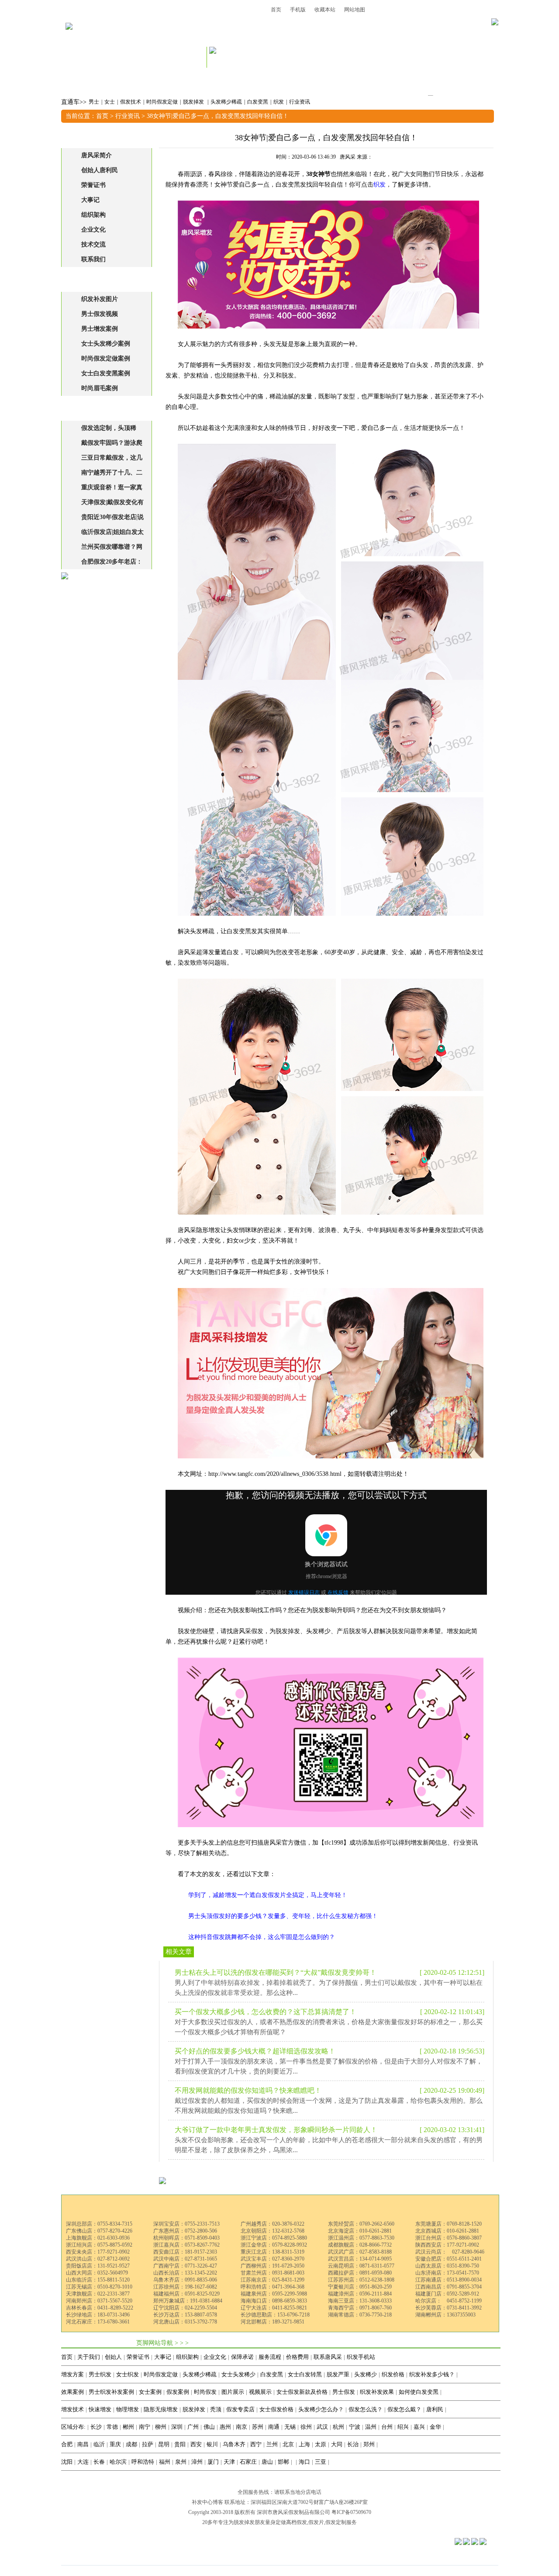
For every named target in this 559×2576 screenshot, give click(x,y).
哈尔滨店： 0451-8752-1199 (449, 2301)
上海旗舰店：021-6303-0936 (98, 2238)
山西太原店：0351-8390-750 (447, 2266)
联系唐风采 (328, 2357)
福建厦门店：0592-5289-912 (447, 2294)
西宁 (256, 2444)
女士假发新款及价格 (302, 2392)
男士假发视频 (100, 314)
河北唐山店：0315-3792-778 (185, 2322)
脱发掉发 (194, 102)
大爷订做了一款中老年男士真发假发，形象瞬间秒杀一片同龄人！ (276, 2130)
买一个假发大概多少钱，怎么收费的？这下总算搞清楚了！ (266, 2012)
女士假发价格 (276, 2409)
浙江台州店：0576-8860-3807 (449, 2238)
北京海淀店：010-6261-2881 (360, 2231)
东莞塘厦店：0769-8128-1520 (449, 2224)
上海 (304, 2444)
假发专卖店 (240, 2409)
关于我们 (89, 2357)
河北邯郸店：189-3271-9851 (273, 2322)
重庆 (115, 2444)
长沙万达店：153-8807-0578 (185, 2315)
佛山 (209, 2427)
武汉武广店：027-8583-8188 (360, 2252)
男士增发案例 (100, 329)
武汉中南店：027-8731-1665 (185, 2259)
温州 (371, 2427)
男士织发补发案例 (111, 2392)
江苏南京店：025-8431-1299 (273, 2280)
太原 (321, 2444)
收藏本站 (325, 10)
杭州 (338, 2427)
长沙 (96, 2427)
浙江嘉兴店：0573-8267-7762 (186, 2245)
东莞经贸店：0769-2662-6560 (361, 2224)
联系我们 (93, 259)
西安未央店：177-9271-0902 (98, 2252)
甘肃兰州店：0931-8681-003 (273, 2273)
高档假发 (297, 2522)
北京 (288, 2444)
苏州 (258, 2427)
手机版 (298, 10)
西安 (196, 2444)
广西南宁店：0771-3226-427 (185, 2266)
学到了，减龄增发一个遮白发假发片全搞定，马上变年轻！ (268, 1895)
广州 (193, 2427)
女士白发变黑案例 (106, 373)
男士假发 (344, 2392)
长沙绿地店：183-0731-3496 (98, 2315)
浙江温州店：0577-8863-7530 (361, 2238)
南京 (242, 2427)
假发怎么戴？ (404, 2409)
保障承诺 (242, 2357)
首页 (276, 10)
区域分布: (73, 2427)
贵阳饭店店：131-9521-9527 (98, 2266)
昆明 (164, 2444)
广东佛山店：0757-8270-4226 (99, 2231)
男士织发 (100, 2374)
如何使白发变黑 (419, 2392)
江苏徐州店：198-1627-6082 (185, 2287)
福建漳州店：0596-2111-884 (360, 2294)
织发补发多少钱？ (432, 2374)
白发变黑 (258, 102)
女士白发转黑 (305, 2374)
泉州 (181, 2462)
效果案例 (72, 2392)
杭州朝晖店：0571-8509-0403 (186, 2238)
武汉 (322, 2427)
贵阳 (180, 2444)
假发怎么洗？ (366, 2409)
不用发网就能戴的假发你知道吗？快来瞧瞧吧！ (248, 2090)
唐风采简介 (97, 155)
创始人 (113, 2357)
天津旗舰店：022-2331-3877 (98, 2294)
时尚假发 (205, 2392)
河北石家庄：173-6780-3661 (98, 2322)
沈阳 (67, 2462)
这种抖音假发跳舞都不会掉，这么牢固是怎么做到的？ (262, 1937)
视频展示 (260, 2392)
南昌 (83, 2444)
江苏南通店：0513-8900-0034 (449, 2280)
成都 (131, 2444)
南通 (274, 2427)
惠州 (225, 2427)
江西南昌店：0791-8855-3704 (449, 2287)
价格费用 (297, 2357)
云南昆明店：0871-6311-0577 (361, 2266)
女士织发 (128, 2374)
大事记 (90, 200)
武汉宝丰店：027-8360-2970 (273, 2259)
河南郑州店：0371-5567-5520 (99, 2301)
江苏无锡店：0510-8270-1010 (99, 2287)
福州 (165, 2462)
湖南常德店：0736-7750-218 (360, 2315)
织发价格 (393, 2374)
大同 (337, 2444)
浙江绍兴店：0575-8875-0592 (99, 2245)
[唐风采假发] (69, 38)
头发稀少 (366, 2374)
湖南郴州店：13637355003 (445, 2315)
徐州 (306, 2427)
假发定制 (336, 2522)
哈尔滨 (118, 2462)
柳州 (161, 2427)
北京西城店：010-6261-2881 (447, 2231)
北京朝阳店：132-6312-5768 (273, 2231)
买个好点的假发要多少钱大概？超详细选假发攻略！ (255, 2051)
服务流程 (270, 2357)
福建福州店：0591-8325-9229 (186, 2294)
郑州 (369, 2444)
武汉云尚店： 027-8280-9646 (450, 2252)
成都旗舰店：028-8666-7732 (360, 2245)
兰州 (272, 2444)
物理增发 (128, 2409)
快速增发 (100, 2409)
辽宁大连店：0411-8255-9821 (274, 2308)
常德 (112, 2427)
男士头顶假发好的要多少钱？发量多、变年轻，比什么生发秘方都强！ (283, 1916)
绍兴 (403, 2427)
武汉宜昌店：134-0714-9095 (360, 2259)
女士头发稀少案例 (106, 344)
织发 (279, 102)
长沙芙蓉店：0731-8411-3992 (449, 2308)
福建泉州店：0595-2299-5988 (274, 2294)
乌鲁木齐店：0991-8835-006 (185, 2280)
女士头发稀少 (238, 2374)
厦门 (213, 2462)
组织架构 (93, 215)
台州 (387, 2427)
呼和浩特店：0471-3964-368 (273, 2287)
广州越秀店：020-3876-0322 (273, 2224)
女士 (110, 102)
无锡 (290, 2427)
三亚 (321, 2462)
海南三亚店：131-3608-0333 (360, 2301)
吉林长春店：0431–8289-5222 (100, 2308)
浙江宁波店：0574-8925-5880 (274, 2238)
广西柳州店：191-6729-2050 (273, 2266)
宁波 (355, 2427)
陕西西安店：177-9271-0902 (447, 2245)
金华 (435, 2427)
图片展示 (233, 2392)
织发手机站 (361, 2357)
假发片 (316, 2522)
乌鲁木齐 (234, 2444)
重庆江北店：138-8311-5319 (273, 2252)
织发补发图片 (100, 299)
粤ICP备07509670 (351, 2512)
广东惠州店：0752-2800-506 (185, 2231)
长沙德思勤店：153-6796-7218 (275, 2315)
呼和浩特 (143, 2462)
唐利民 (435, 2409)
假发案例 (178, 2392)
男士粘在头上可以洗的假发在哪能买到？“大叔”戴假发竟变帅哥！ (276, 1972)
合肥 (67, 2444)
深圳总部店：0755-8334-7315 (99, 2224)
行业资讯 (300, 102)
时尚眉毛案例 (100, 388)
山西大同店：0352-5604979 (97, 2273)
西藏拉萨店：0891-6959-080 (360, 2273)
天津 (229, 2462)
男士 (94, 102)
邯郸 (283, 2462)
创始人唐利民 (100, 170)
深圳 (177, 2427)
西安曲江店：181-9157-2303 (185, 2252)
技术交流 (93, 244)
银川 (212, 2444)
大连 (83, 2462)
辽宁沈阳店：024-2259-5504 (185, 2308)
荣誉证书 (93, 185)
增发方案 (72, 2374)
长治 (353, 2444)
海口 (304, 2462)
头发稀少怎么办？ (321, 2409)
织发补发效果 (377, 2392)
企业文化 (93, 230)
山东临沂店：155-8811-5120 (98, 2280)
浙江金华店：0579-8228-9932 (274, 2245)
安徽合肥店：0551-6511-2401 (449, 2259)
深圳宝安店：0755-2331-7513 (186, 2224)
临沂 (99, 2444)
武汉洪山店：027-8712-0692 (98, 2259)
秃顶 (216, 2409)
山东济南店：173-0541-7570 (447, 2273)
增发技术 (72, 2409)
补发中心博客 (207, 2502)
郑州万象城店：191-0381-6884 (188, 2301)
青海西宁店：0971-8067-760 (360, 2308)
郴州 (128, 2427)
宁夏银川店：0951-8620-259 (360, 2287)
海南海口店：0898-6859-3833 (274, 2301)
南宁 (145, 2427)
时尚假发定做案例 (106, 358)
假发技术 (131, 102)
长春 (99, 2462)
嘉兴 (419, 2427)
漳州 (197, 2462)
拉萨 (148, 2444)
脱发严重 (338, 2374)
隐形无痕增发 (161, 2409)
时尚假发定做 (162, 102)
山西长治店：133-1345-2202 (185, 2273)
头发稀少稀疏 (226, 102)
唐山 (267, 2462)
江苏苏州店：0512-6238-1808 (361, 2280)
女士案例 (150, 2392)
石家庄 (248, 2462)
